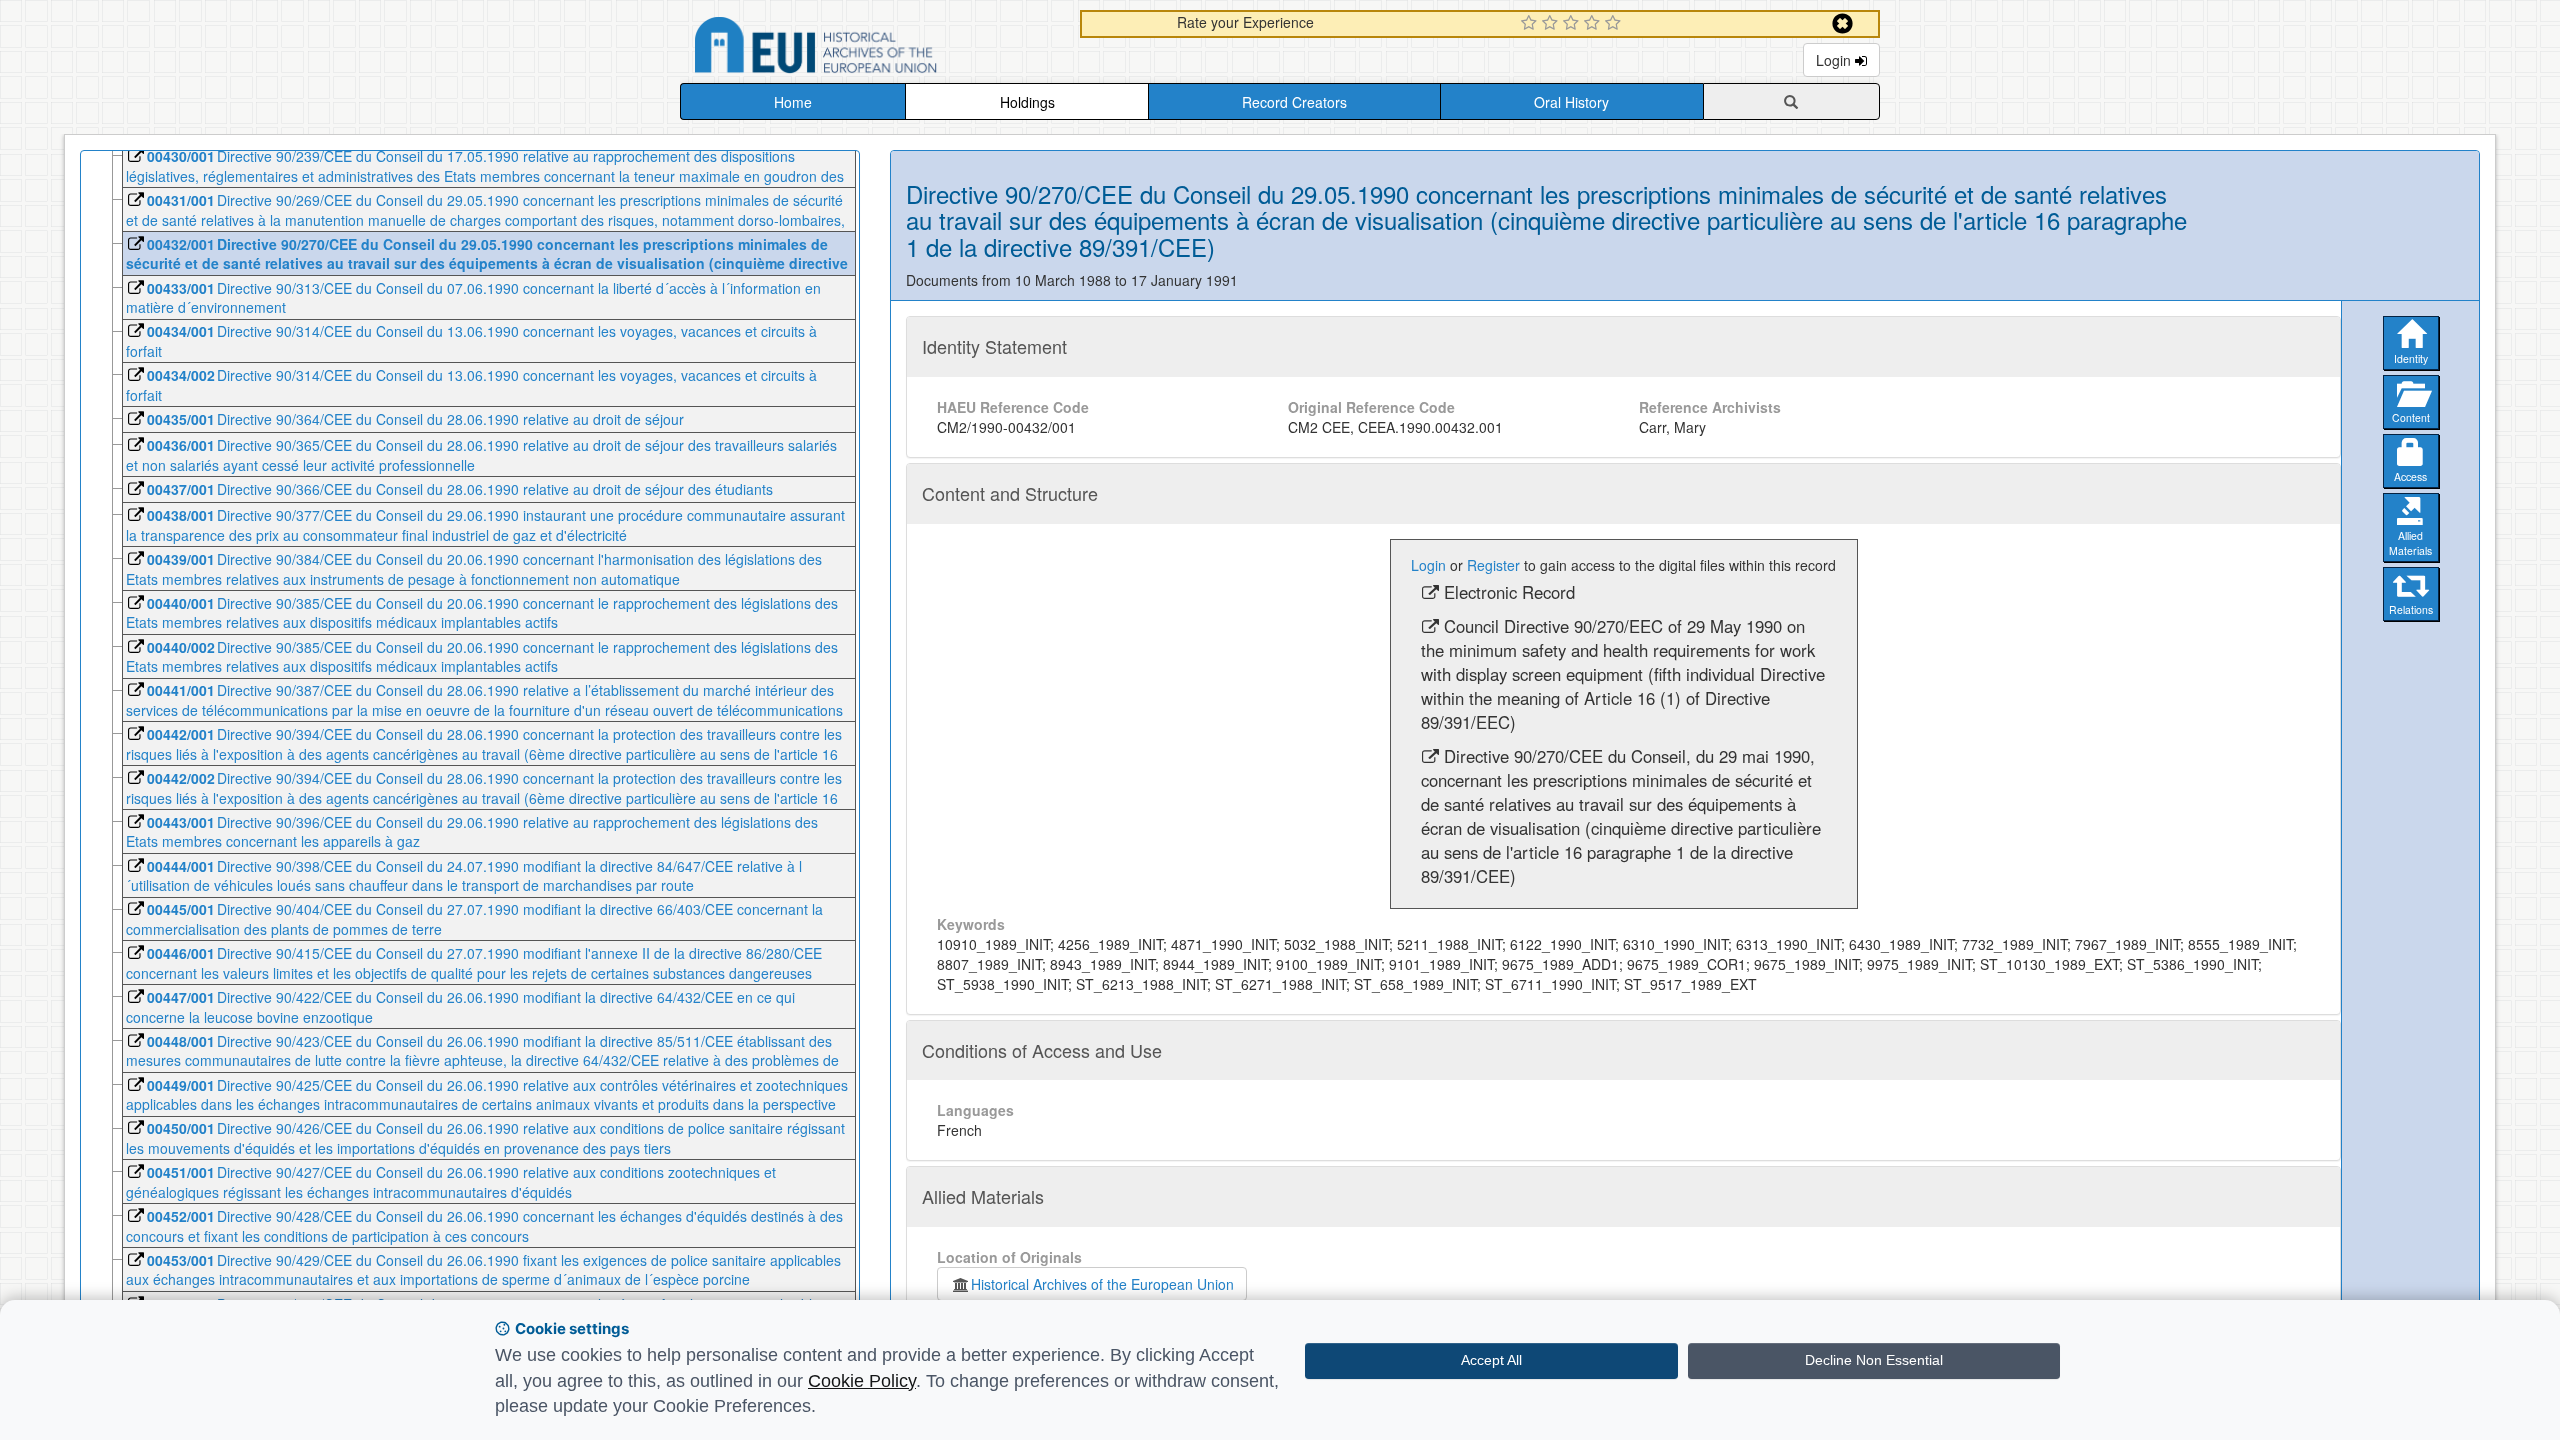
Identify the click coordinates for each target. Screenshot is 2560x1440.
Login (1835, 60)
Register (1493, 565)
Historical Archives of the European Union (1102, 1284)
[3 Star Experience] (1573, 24)
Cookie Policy (862, 1381)
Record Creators (1294, 102)
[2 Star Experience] (1552, 24)
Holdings (1027, 102)
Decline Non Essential (1874, 1360)
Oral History (1571, 102)
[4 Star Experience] (1594, 24)
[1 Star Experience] (1531, 24)
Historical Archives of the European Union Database (872, 48)
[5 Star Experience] (1615, 24)
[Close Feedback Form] (1842, 23)
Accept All (1491, 1360)
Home (793, 102)
